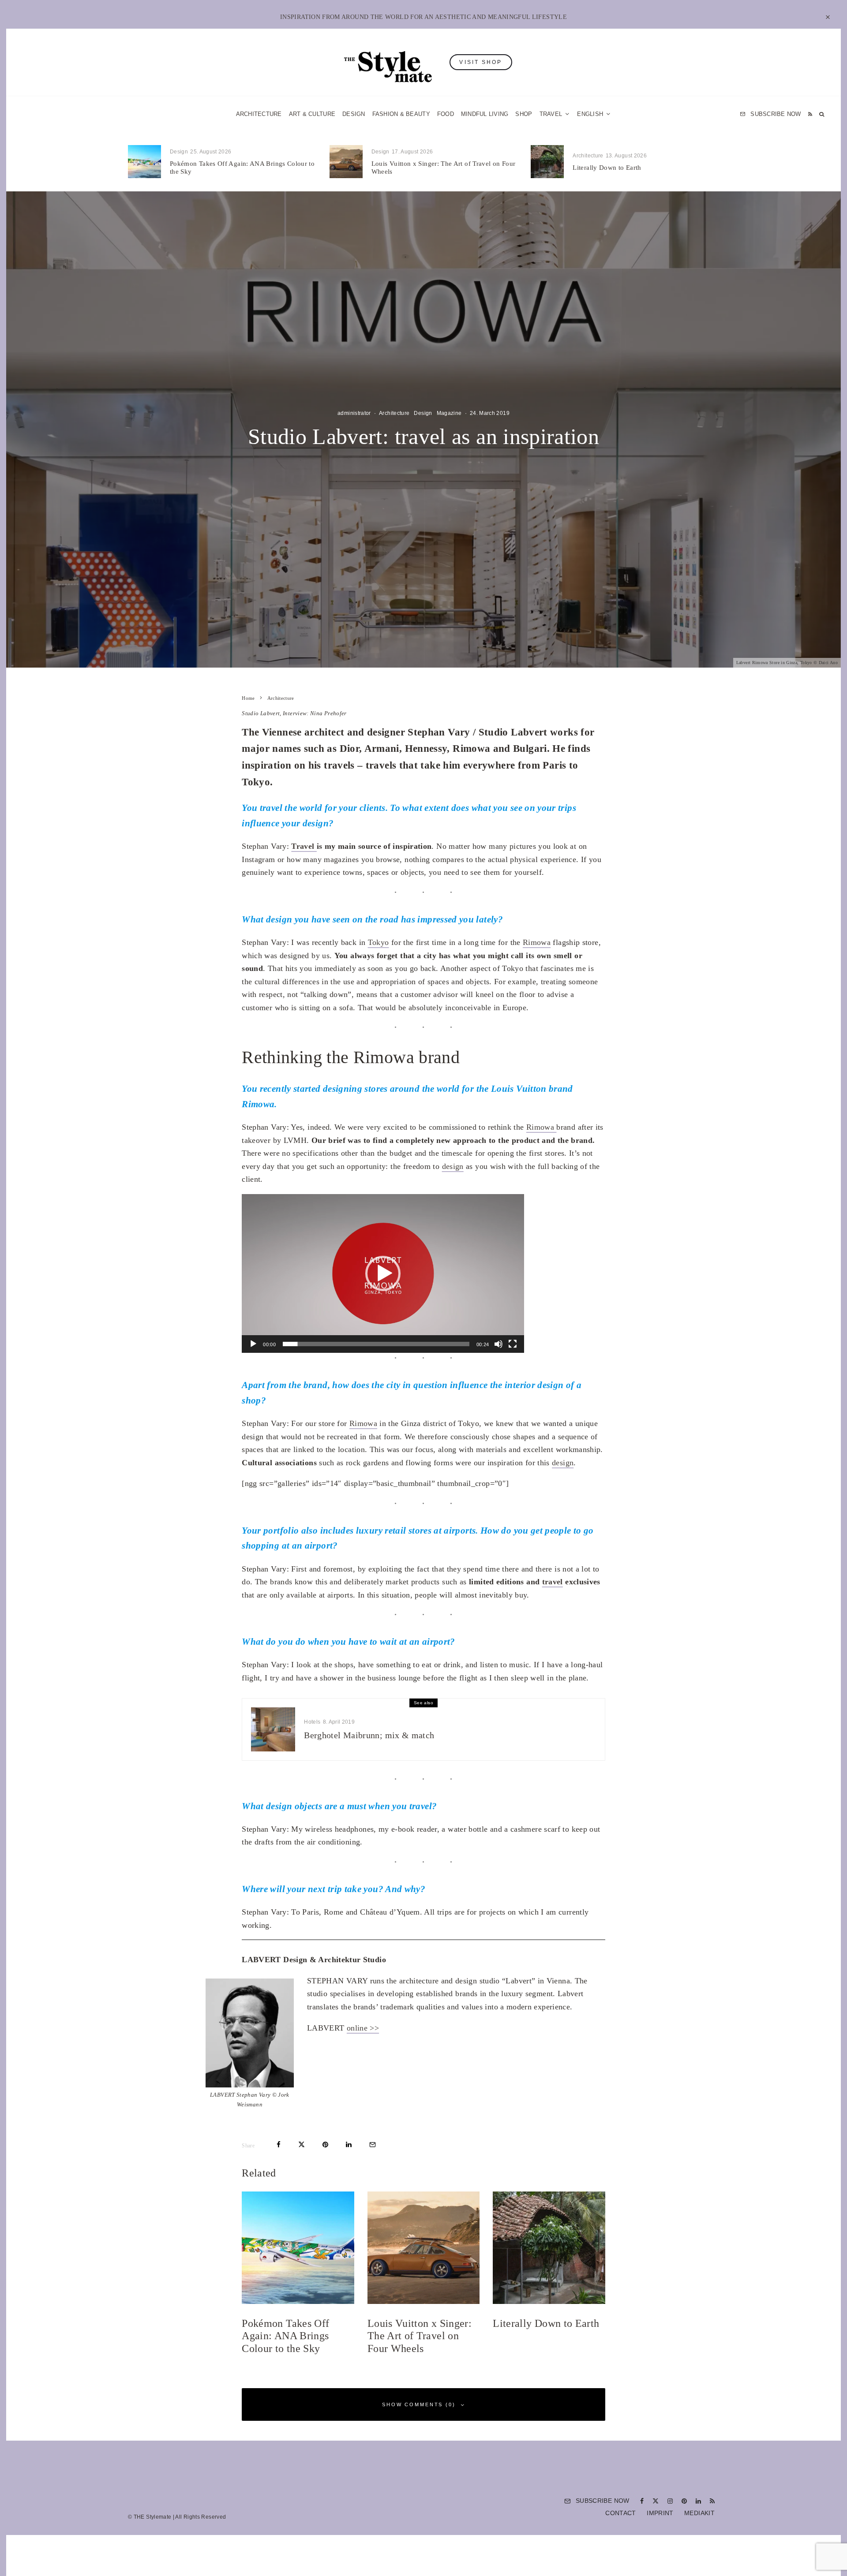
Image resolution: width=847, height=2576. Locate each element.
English (513, 1391)
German (513, 1374)
